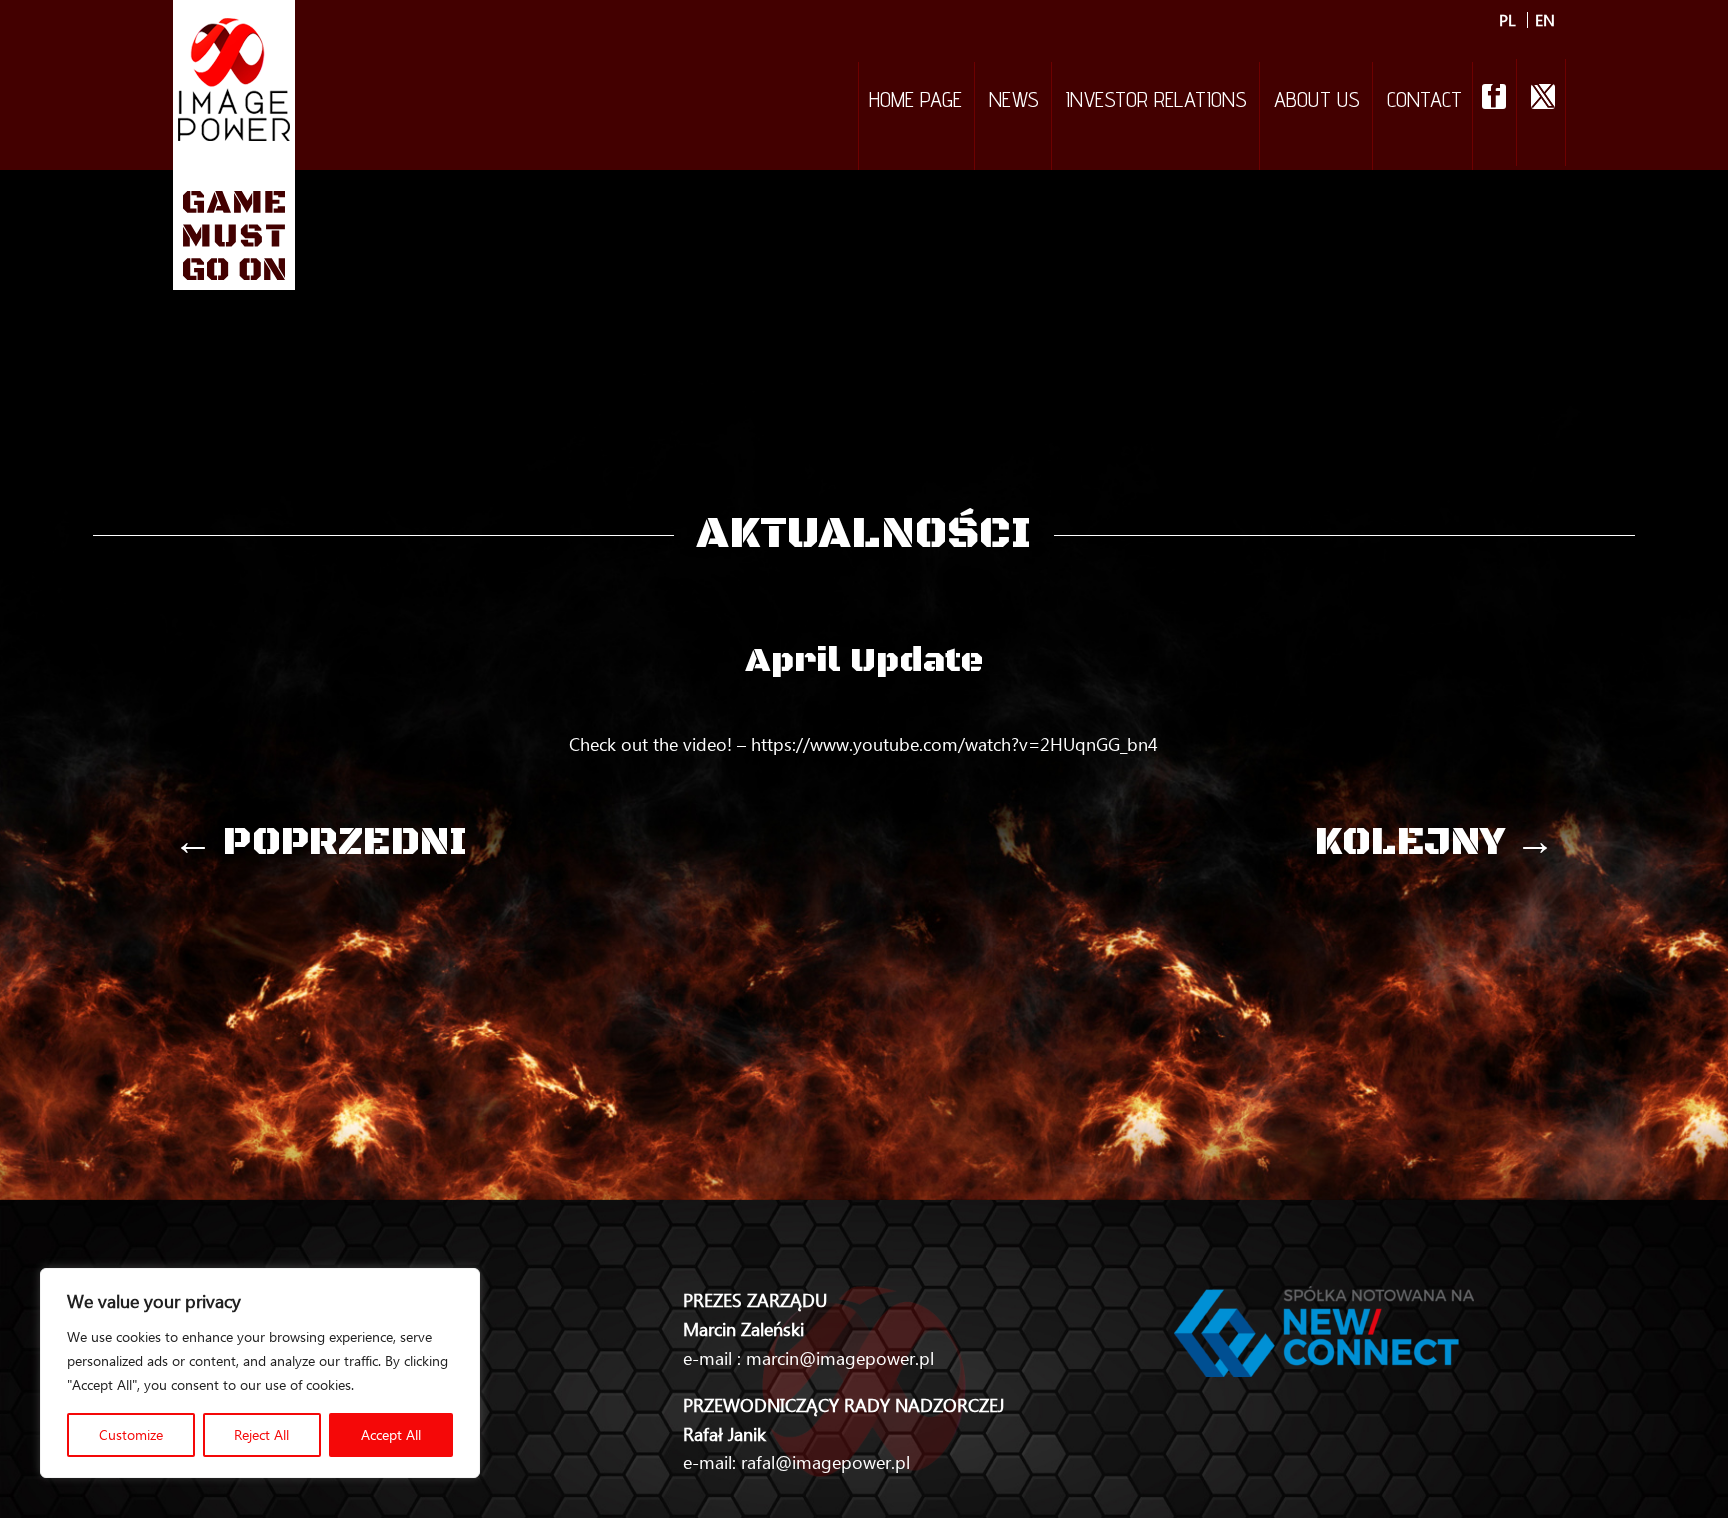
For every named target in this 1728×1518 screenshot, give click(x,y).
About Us (1317, 102)
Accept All (391, 1434)
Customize (131, 1434)
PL (1507, 20)
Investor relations (1156, 102)
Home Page (915, 102)
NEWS (1014, 102)
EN (1545, 20)
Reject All (261, 1434)
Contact (1424, 102)
